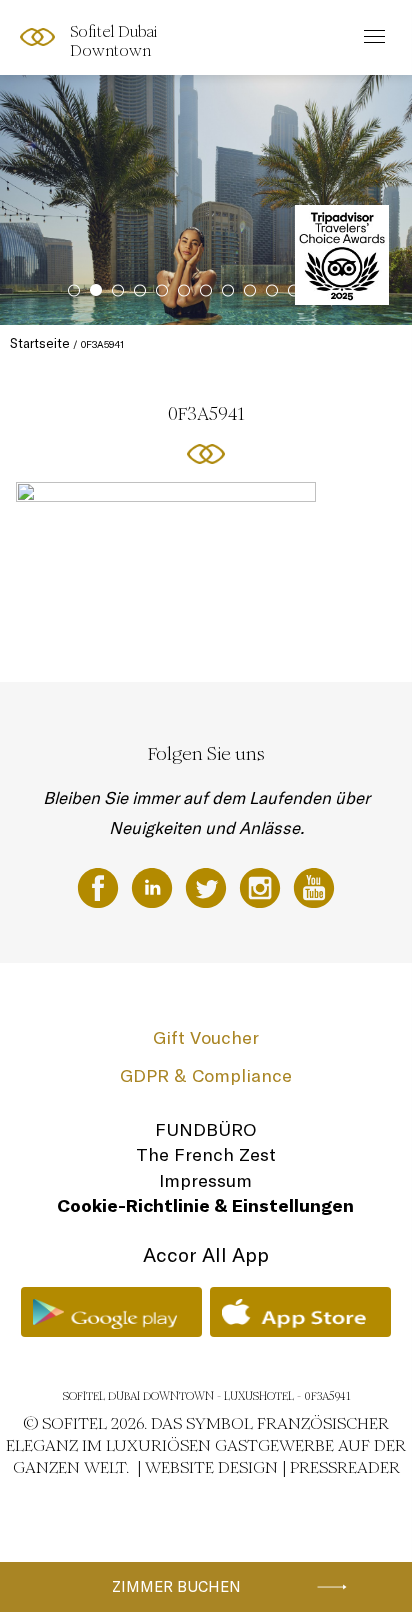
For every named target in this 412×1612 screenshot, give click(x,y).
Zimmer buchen (176, 1586)
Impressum (205, 1180)
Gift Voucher (206, 1037)
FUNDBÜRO (205, 1129)
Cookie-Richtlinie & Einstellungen (205, 1205)
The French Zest (206, 1154)
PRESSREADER (345, 1467)
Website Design (211, 1467)
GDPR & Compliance (206, 1075)
